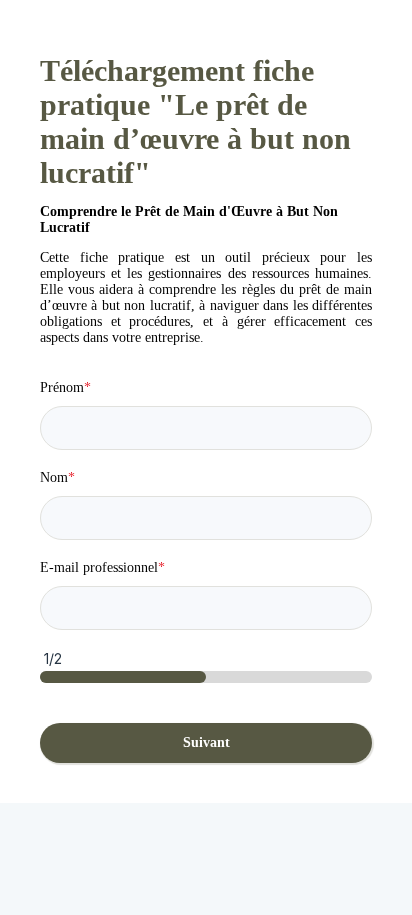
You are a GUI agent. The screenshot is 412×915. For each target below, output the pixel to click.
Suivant (206, 742)
